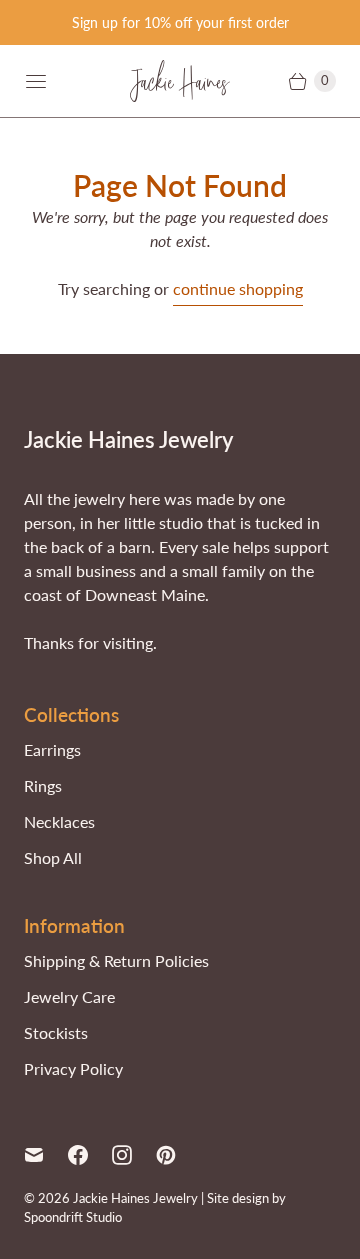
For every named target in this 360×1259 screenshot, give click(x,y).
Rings (43, 785)
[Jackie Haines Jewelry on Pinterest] (178, 1155)
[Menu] (36, 81)
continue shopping (238, 288)
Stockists (56, 1032)
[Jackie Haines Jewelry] (180, 81)
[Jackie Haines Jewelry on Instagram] (134, 1155)
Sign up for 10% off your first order (180, 22)
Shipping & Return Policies (116, 960)
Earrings (52, 749)
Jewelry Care (69, 996)
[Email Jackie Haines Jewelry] (46, 1155)
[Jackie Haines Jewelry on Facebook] (90, 1155)
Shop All (53, 857)
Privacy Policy (73, 1068)
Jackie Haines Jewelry (135, 1198)
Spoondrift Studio (73, 1217)
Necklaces (59, 821)
